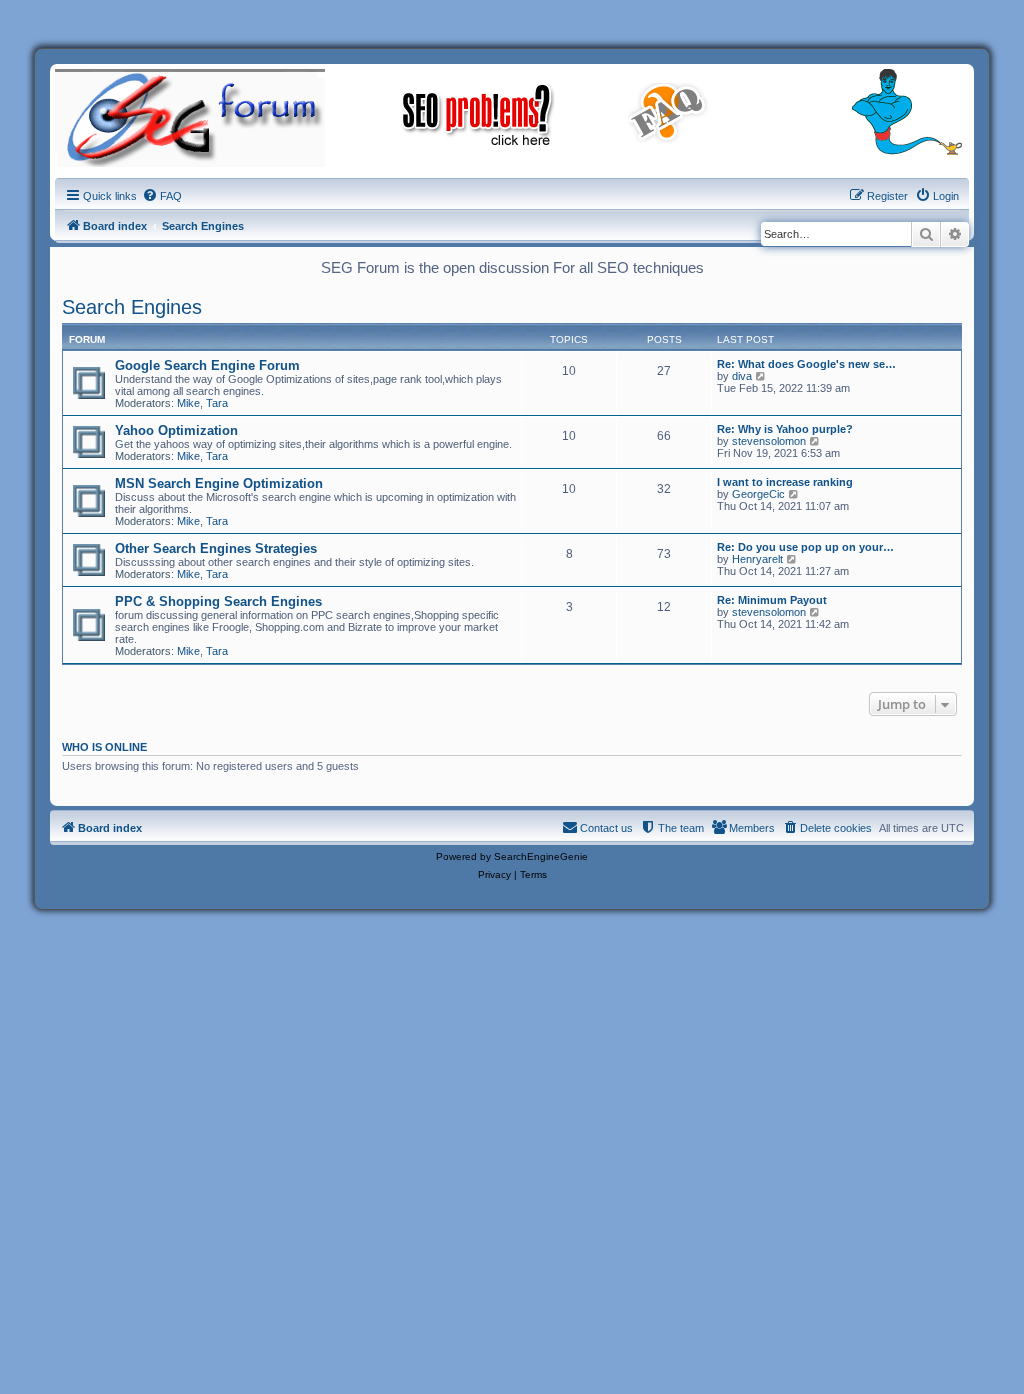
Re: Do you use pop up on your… (805, 547)
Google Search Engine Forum (207, 365)
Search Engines (132, 307)
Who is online (104, 747)
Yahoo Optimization (176, 430)
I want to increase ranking (785, 482)
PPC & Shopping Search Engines (218, 601)
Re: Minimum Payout (772, 600)
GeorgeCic (758, 494)
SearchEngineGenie (541, 856)
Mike (188, 403)
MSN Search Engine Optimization (219, 483)
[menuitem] (162, 196)
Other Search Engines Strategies (216, 548)
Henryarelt (757, 559)
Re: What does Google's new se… (806, 364)
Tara (217, 403)
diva (742, 376)
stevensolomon (769, 441)
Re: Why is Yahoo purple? (785, 429)
